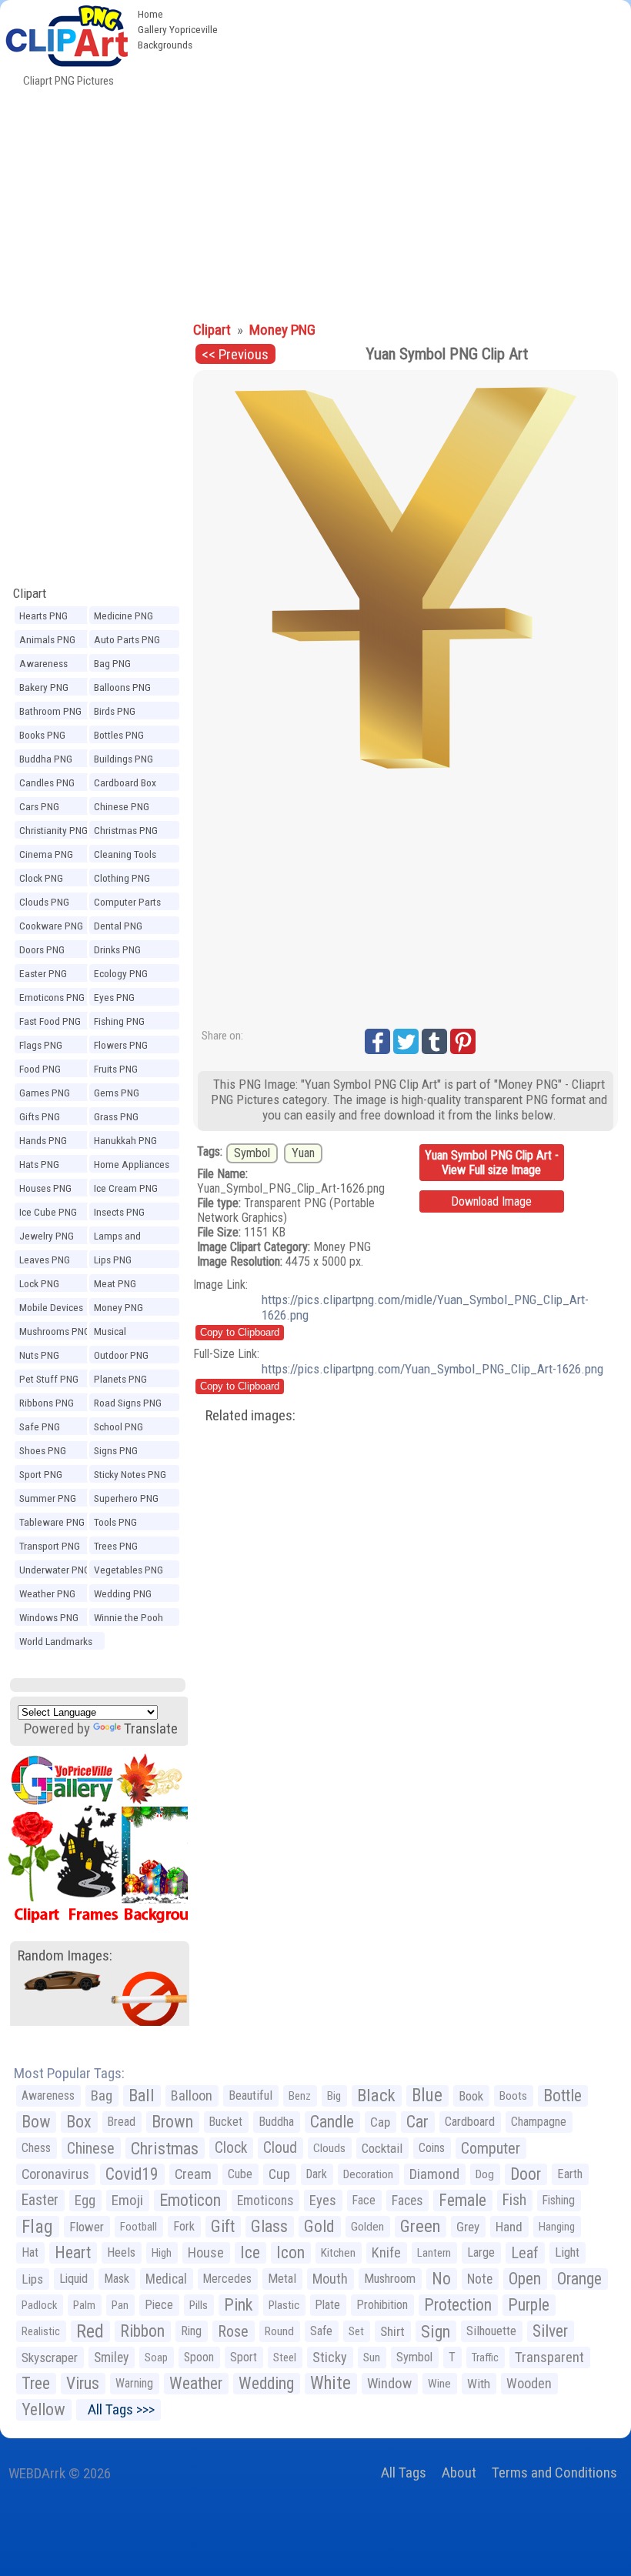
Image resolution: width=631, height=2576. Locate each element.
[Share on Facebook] (377, 1041)
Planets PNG (120, 1379)
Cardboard (470, 2122)
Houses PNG (45, 1188)
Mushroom (390, 2279)
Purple (529, 2305)
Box (79, 2122)
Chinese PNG (122, 806)
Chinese (91, 2148)
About (459, 2473)
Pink (238, 2305)
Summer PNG (48, 1498)
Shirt (392, 2331)
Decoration (368, 2174)
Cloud (280, 2148)
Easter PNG (43, 973)
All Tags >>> (118, 2409)
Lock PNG (39, 1283)
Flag (37, 2227)
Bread (122, 2122)
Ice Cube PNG (48, 1212)
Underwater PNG (55, 1570)
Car (417, 2122)
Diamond (434, 2174)
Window (389, 2383)
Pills (199, 2305)
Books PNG (42, 735)
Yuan (303, 1153)
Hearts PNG (43, 616)
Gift (223, 2226)
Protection (458, 2305)
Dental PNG (118, 926)
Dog (485, 2174)
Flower (87, 2227)
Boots (513, 2096)
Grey (468, 2227)
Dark (317, 2174)
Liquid (73, 2279)
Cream (193, 2174)
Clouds (329, 2148)
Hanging (557, 2227)
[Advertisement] (315, 199)
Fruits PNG (116, 1069)
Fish (514, 2200)
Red (90, 2331)
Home (150, 14)
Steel (285, 2357)
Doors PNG (42, 949)
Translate (151, 1728)
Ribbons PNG (47, 1403)
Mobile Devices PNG (51, 1310)
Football (139, 2227)
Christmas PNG (126, 830)
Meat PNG (115, 1283)
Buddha (276, 2122)
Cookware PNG (51, 926)
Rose (233, 2331)
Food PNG (40, 1069)
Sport (244, 2357)
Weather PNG (47, 1593)
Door (526, 2174)
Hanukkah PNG (125, 1140)
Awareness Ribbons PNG (47, 666)
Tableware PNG (52, 1522)
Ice (250, 2252)
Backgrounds (165, 45)
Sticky (330, 2357)
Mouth (330, 2279)
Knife (386, 2252)
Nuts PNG (39, 1355)
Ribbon (142, 2331)
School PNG (119, 1426)
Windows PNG (49, 1617)
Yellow (43, 2409)
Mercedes (227, 2279)
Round (279, 2331)
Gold (319, 2226)
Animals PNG (47, 639)
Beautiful (250, 2096)
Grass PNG (116, 1116)
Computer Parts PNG (127, 904)
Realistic (41, 2331)
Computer (491, 2148)
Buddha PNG (46, 759)
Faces (407, 2201)
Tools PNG (115, 1522)
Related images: (250, 1415)
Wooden (529, 2383)
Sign (436, 2331)
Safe (321, 2331)
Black (376, 2096)
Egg (85, 2201)
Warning (134, 2383)
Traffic (485, 2357)
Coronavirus (55, 2174)
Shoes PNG (43, 1450)
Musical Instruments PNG (130, 1333)
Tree (36, 2383)
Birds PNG (115, 711)
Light (567, 2252)
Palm (84, 2305)
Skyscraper (50, 2357)
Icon (290, 2252)
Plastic (284, 2305)
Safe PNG (40, 1426)
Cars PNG (39, 806)
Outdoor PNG (121, 1355)
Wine (439, 2384)
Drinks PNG (117, 949)
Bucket (226, 2122)
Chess (36, 2148)
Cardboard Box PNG (125, 785)
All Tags (404, 2473)
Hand (509, 2227)
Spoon (199, 2357)
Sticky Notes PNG (130, 1474)
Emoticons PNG (52, 997)
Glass (269, 2226)
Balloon (192, 2096)
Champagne (539, 2122)
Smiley (111, 2357)
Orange (579, 2279)
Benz (300, 2096)
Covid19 (132, 2174)
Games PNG (45, 1093)
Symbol (252, 1153)
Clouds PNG (44, 902)
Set (356, 2331)
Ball (142, 2096)
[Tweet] (406, 1041)
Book (471, 2096)
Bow (36, 2122)
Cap (380, 2122)
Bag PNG (112, 663)
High (162, 2253)
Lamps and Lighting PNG (121, 1238)
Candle (332, 2122)
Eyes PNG (114, 997)
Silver (550, 2331)
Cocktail (382, 2148)
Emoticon (190, 2200)
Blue (427, 2096)
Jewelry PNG (47, 1236)
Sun (372, 2357)
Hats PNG (39, 1164)
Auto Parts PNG (127, 639)
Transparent (549, 2357)
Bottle (563, 2096)
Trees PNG (116, 1546)
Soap (156, 2357)
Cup (279, 2174)
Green (420, 2226)
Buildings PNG (124, 759)
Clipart (30, 593)
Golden (367, 2227)
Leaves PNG (45, 1260)
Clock (231, 2148)
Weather (196, 2383)
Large (481, 2252)
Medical (166, 2279)
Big (334, 2096)
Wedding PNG (123, 1593)
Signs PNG (116, 1450)
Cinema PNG (46, 854)
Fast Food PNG (50, 1021)
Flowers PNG (121, 1045)
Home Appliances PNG (132, 1166)
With (479, 2384)
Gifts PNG (40, 1116)
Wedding (266, 2383)
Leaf (525, 2253)
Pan (120, 2305)
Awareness (48, 2096)
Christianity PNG (53, 830)
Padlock (39, 2305)
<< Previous (235, 354)
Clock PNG (41, 878)
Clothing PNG (122, 878)
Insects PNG (119, 1212)
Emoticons (265, 2201)
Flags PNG (41, 1045)
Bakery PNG (44, 687)
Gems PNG (117, 1093)
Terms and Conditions (554, 2473)
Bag (102, 2096)
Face (364, 2200)
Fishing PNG (119, 1021)
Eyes (323, 2201)
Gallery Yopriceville (178, 29)
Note (480, 2279)
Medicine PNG (124, 616)
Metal (282, 2279)
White (331, 2383)
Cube (240, 2174)
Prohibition (382, 2305)
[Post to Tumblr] (434, 1041)
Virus (83, 2383)
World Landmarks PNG (56, 1643)
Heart (73, 2252)
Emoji (127, 2200)
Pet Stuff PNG (49, 1379)
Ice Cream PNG (126, 1188)
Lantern (434, 2253)
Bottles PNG (119, 735)
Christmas (165, 2148)
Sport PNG (41, 1474)
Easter (40, 2200)
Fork (184, 2226)
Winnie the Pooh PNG (129, 1620)
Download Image (491, 1201)
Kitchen (338, 2253)
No (441, 2279)
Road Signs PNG (128, 1403)
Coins (432, 2148)
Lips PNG (113, 1260)
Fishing (559, 2200)
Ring (191, 2331)
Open (525, 2279)
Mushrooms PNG (55, 1331)
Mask (117, 2279)
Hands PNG (43, 1140)
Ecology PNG (121, 973)
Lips (32, 2279)
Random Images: (65, 1955)
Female (462, 2200)
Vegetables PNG (129, 1570)
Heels (121, 2252)
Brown (172, 2122)
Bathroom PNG (50, 711)
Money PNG (119, 1307)
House (206, 2252)
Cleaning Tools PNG (125, 856)
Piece (159, 2305)
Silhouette (491, 2331)
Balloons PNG (122, 687)
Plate (328, 2305)
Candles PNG (47, 782)
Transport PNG (50, 1546)
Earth (570, 2174)
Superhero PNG (126, 1498)
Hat (30, 2252)
